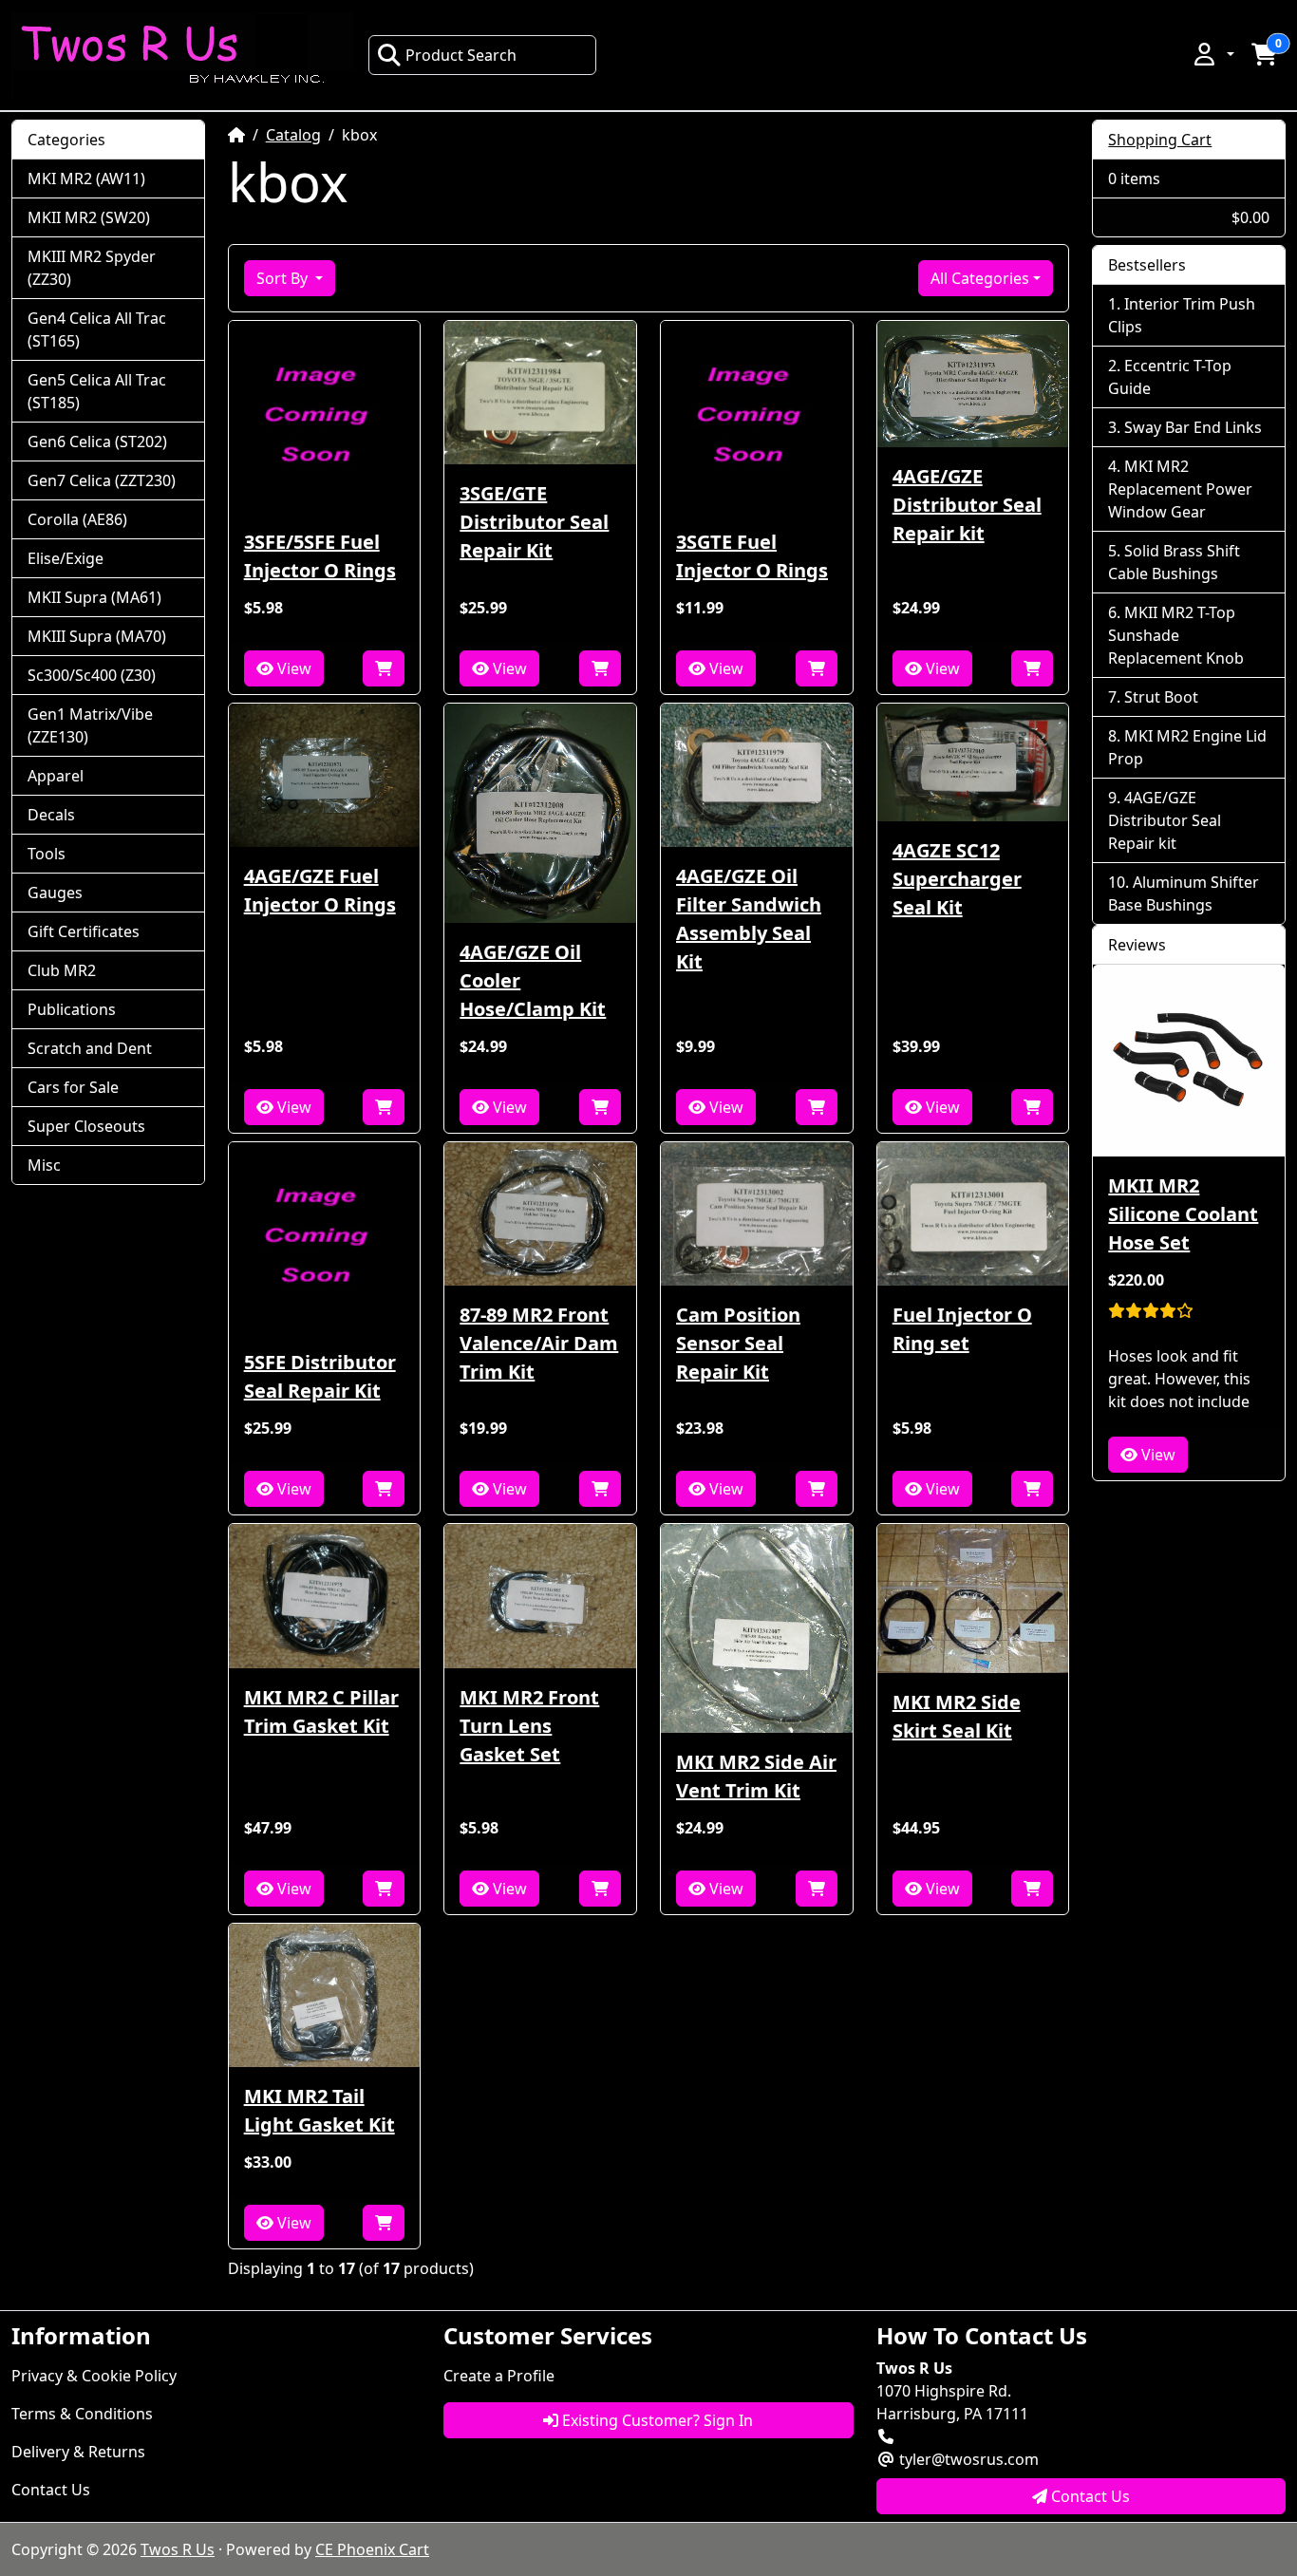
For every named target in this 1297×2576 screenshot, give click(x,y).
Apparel (56, 776)
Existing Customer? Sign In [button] (656, 2420)
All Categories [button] (980, 278)
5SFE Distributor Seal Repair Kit (320, 1376)
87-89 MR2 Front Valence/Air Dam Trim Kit (539, 1343)
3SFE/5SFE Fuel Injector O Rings (320, 556)
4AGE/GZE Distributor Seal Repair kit (967, 505)
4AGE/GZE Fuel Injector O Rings (320, 890)
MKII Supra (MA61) (94, 597)
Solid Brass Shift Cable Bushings (1174, 562)
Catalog (293, 135)
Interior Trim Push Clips (1182, 315)
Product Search (461, 55)
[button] (1212, 54)
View (292, 668)
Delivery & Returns (78, 2452)
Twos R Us (178, 2549)
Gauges (55, 893)
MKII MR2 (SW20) (89, 217)
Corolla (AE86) (77, 519)
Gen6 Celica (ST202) (97, 442)
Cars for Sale (73, 1087)
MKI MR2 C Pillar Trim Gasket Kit (321, 1711)
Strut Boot (1161, 697)
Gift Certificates (84, 931)
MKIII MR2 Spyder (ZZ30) (92, 268)
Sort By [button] (284, 278)
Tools (47, 854)
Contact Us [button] (1089, 2496)
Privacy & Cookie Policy (94, 2376)
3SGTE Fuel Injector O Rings (752, 556)
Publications (72, 1009)
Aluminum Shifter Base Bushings (1184, 893)
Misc (44, 1165)
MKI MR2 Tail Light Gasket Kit (320, 2110)
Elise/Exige (66, 558)
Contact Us (51, 2490)
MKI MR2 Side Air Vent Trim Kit (756, 1776)
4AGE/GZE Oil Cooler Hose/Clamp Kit (533, 980)
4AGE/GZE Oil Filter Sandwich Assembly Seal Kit (749, 919)
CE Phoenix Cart (372, 2549)
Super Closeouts (86, 1126)
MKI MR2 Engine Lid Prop (1187, 747)
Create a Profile (499, 2376)
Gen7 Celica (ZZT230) (102, 480)
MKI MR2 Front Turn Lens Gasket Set (529, 1726)
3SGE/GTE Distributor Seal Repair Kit (534, 522)
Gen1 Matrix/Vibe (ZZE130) (90, 725)
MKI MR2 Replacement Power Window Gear (1180, 489)
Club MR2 (62, 970)
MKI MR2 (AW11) (86, 179)
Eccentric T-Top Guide (1170, 377)
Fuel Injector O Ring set (962, 1329)
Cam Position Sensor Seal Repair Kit (738, 1343)
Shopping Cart (1160, 140)
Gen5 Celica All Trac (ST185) (97, 391)
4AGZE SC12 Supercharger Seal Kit (957, 879)
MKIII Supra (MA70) (97, 636)
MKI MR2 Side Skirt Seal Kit (957, 1716)
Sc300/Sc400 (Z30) (92, 675)
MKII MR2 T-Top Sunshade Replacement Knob (1176, 635)
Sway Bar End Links (1193, 427)
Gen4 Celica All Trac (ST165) (97, 329)
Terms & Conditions (82, 2414)
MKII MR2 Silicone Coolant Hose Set (1183, 1214)
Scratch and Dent (90, 1048)
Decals (51, 815)
